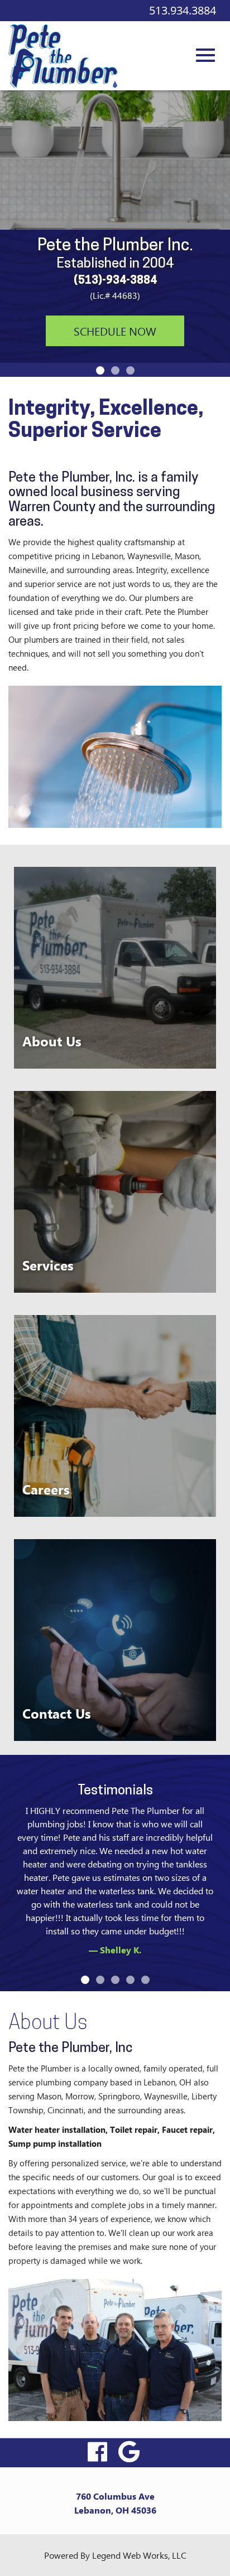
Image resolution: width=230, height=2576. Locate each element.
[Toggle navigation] (205, 49)
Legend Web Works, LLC (139, 2555)
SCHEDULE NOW (115, 331)
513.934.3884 (183, 10)
